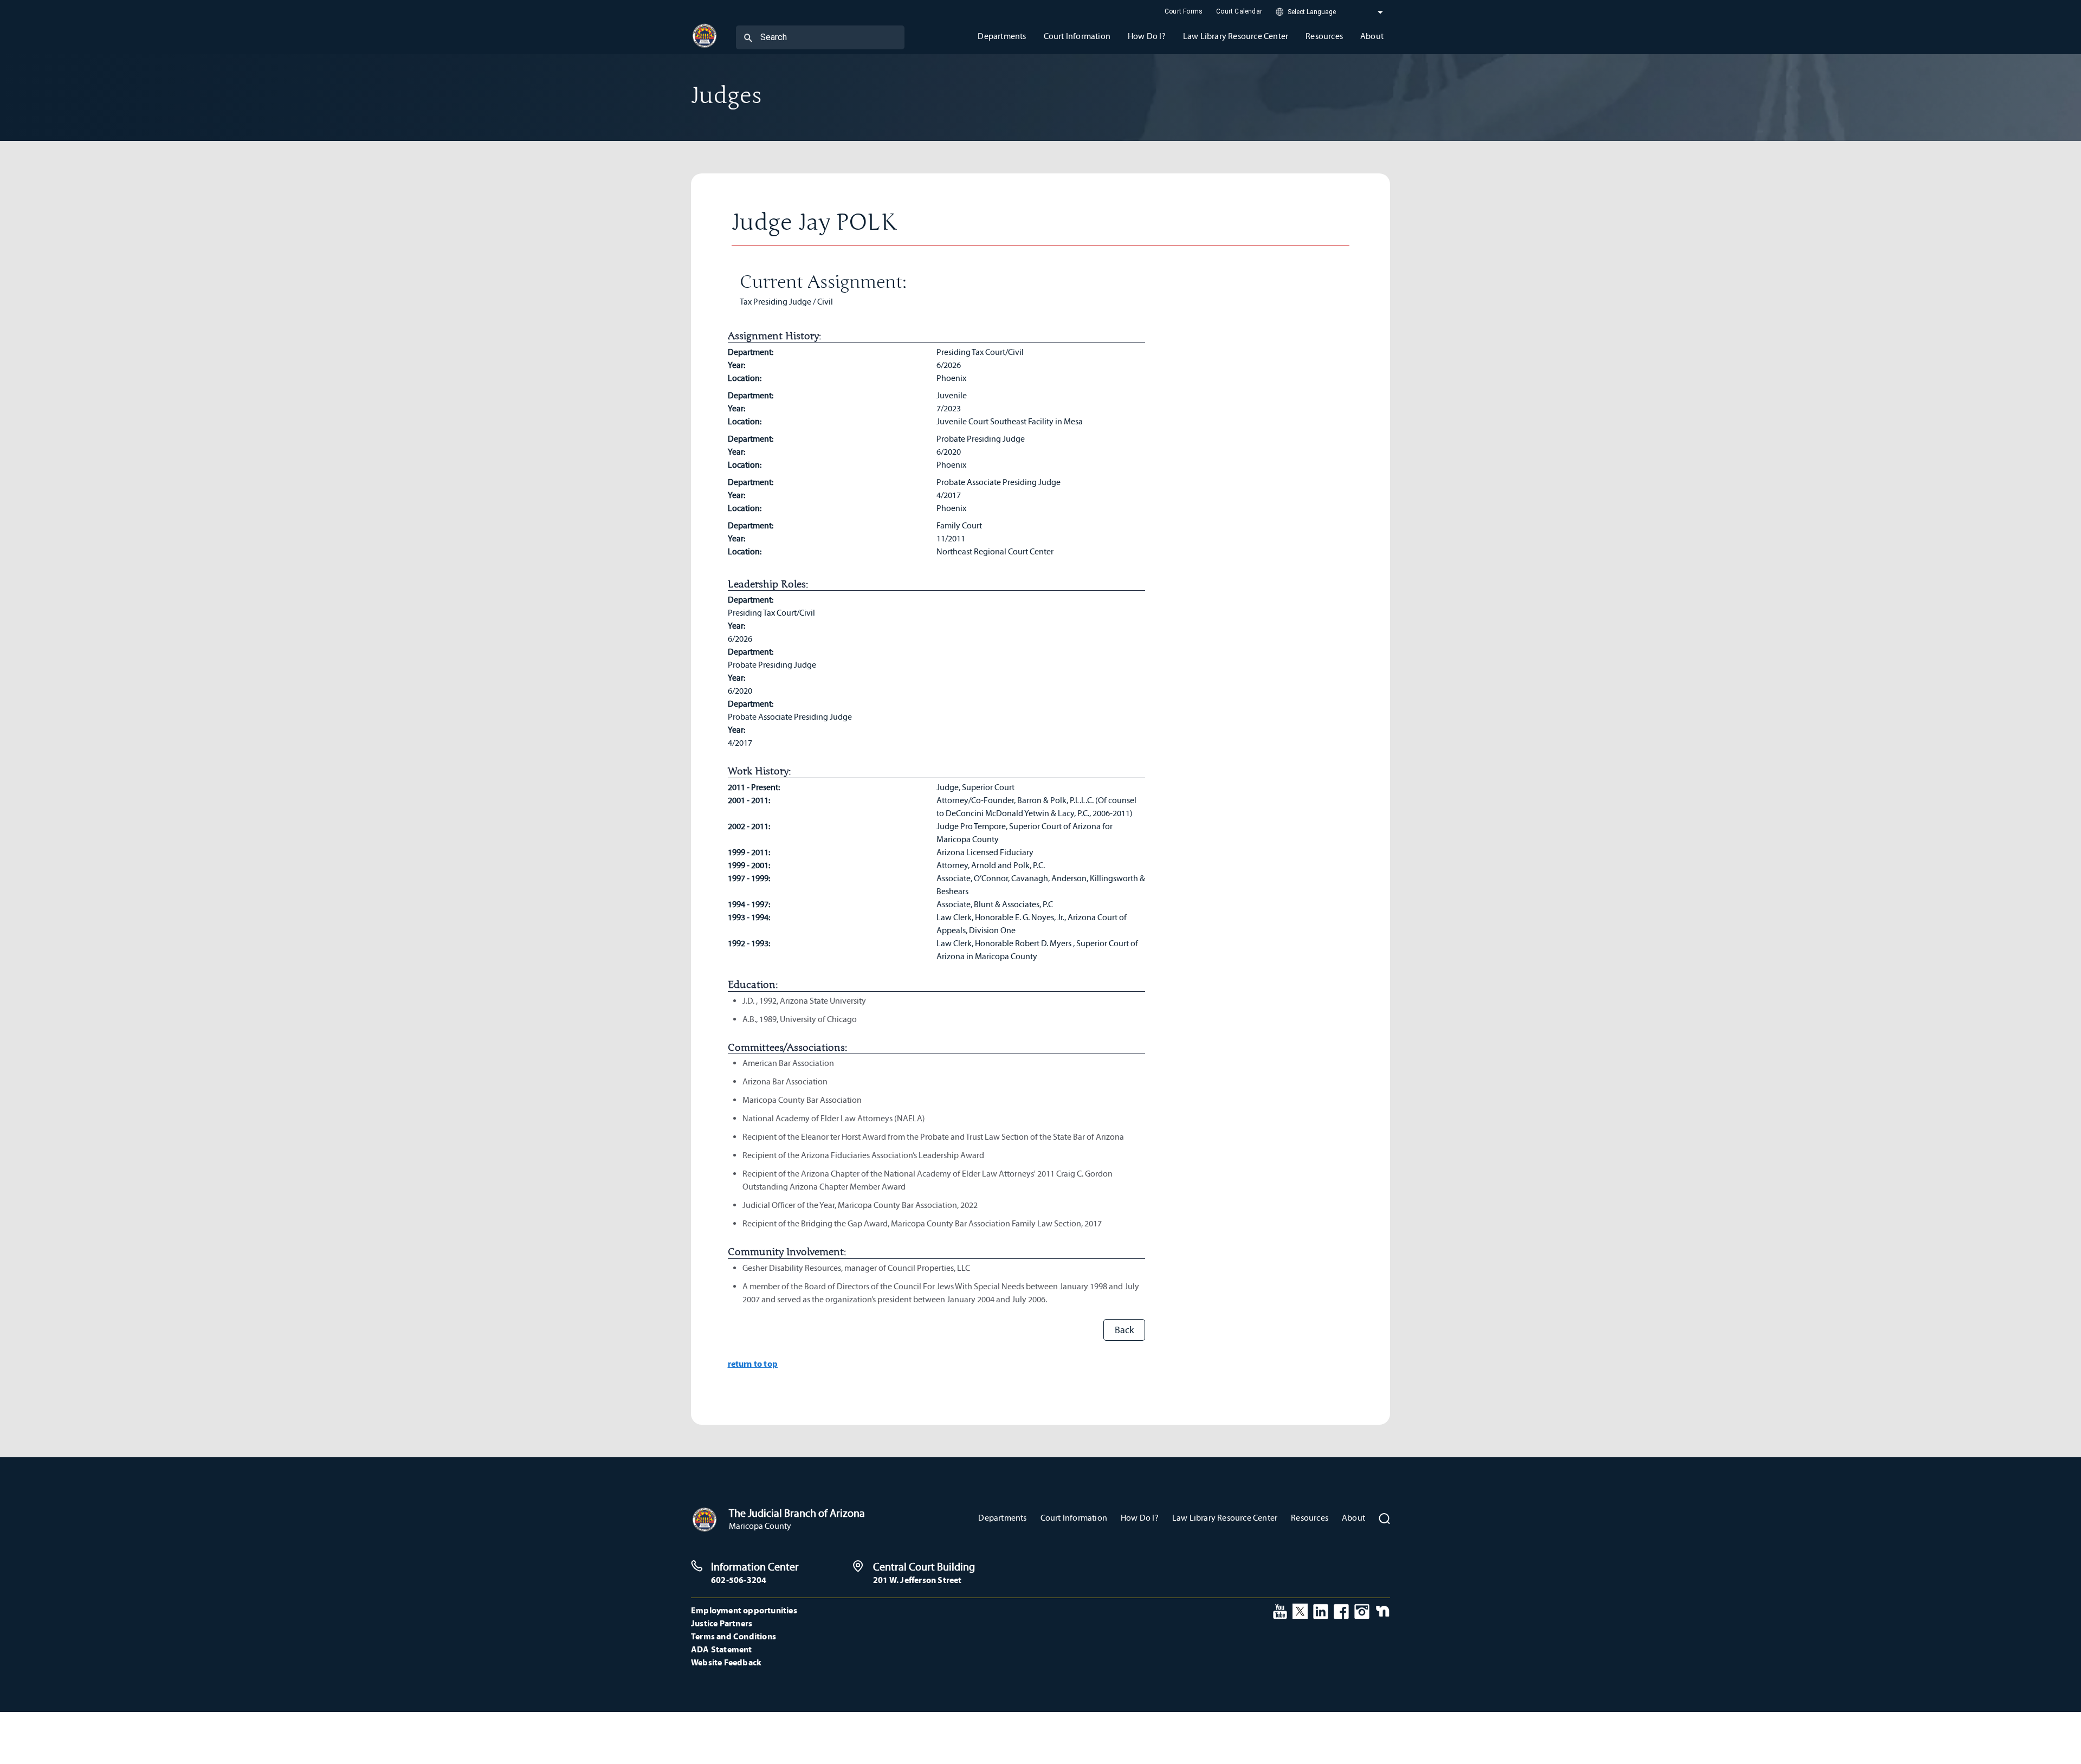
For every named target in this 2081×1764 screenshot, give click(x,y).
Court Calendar (1239, 11)
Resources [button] (1324, 36)
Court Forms (1184, 11)
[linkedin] (1321, 1610)
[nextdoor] (1383, 1610)
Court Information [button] (1077, 36)
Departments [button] (1002, 36)
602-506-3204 (739, 1580)
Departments (1002, 1518)
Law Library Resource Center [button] (1236, 36)
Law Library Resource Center (1225, 1518)
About (1353, 1518)
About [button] (1372, 36)
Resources (1310, 1518)
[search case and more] (748, 37)
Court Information (1074, 1518)
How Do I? (1140, 1518)
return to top (753, 1364)
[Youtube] (1280, 1610)
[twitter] (1300, 1610)
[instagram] (1362, 1610)
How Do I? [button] (1147, 36)
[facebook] (1341, 1610)
